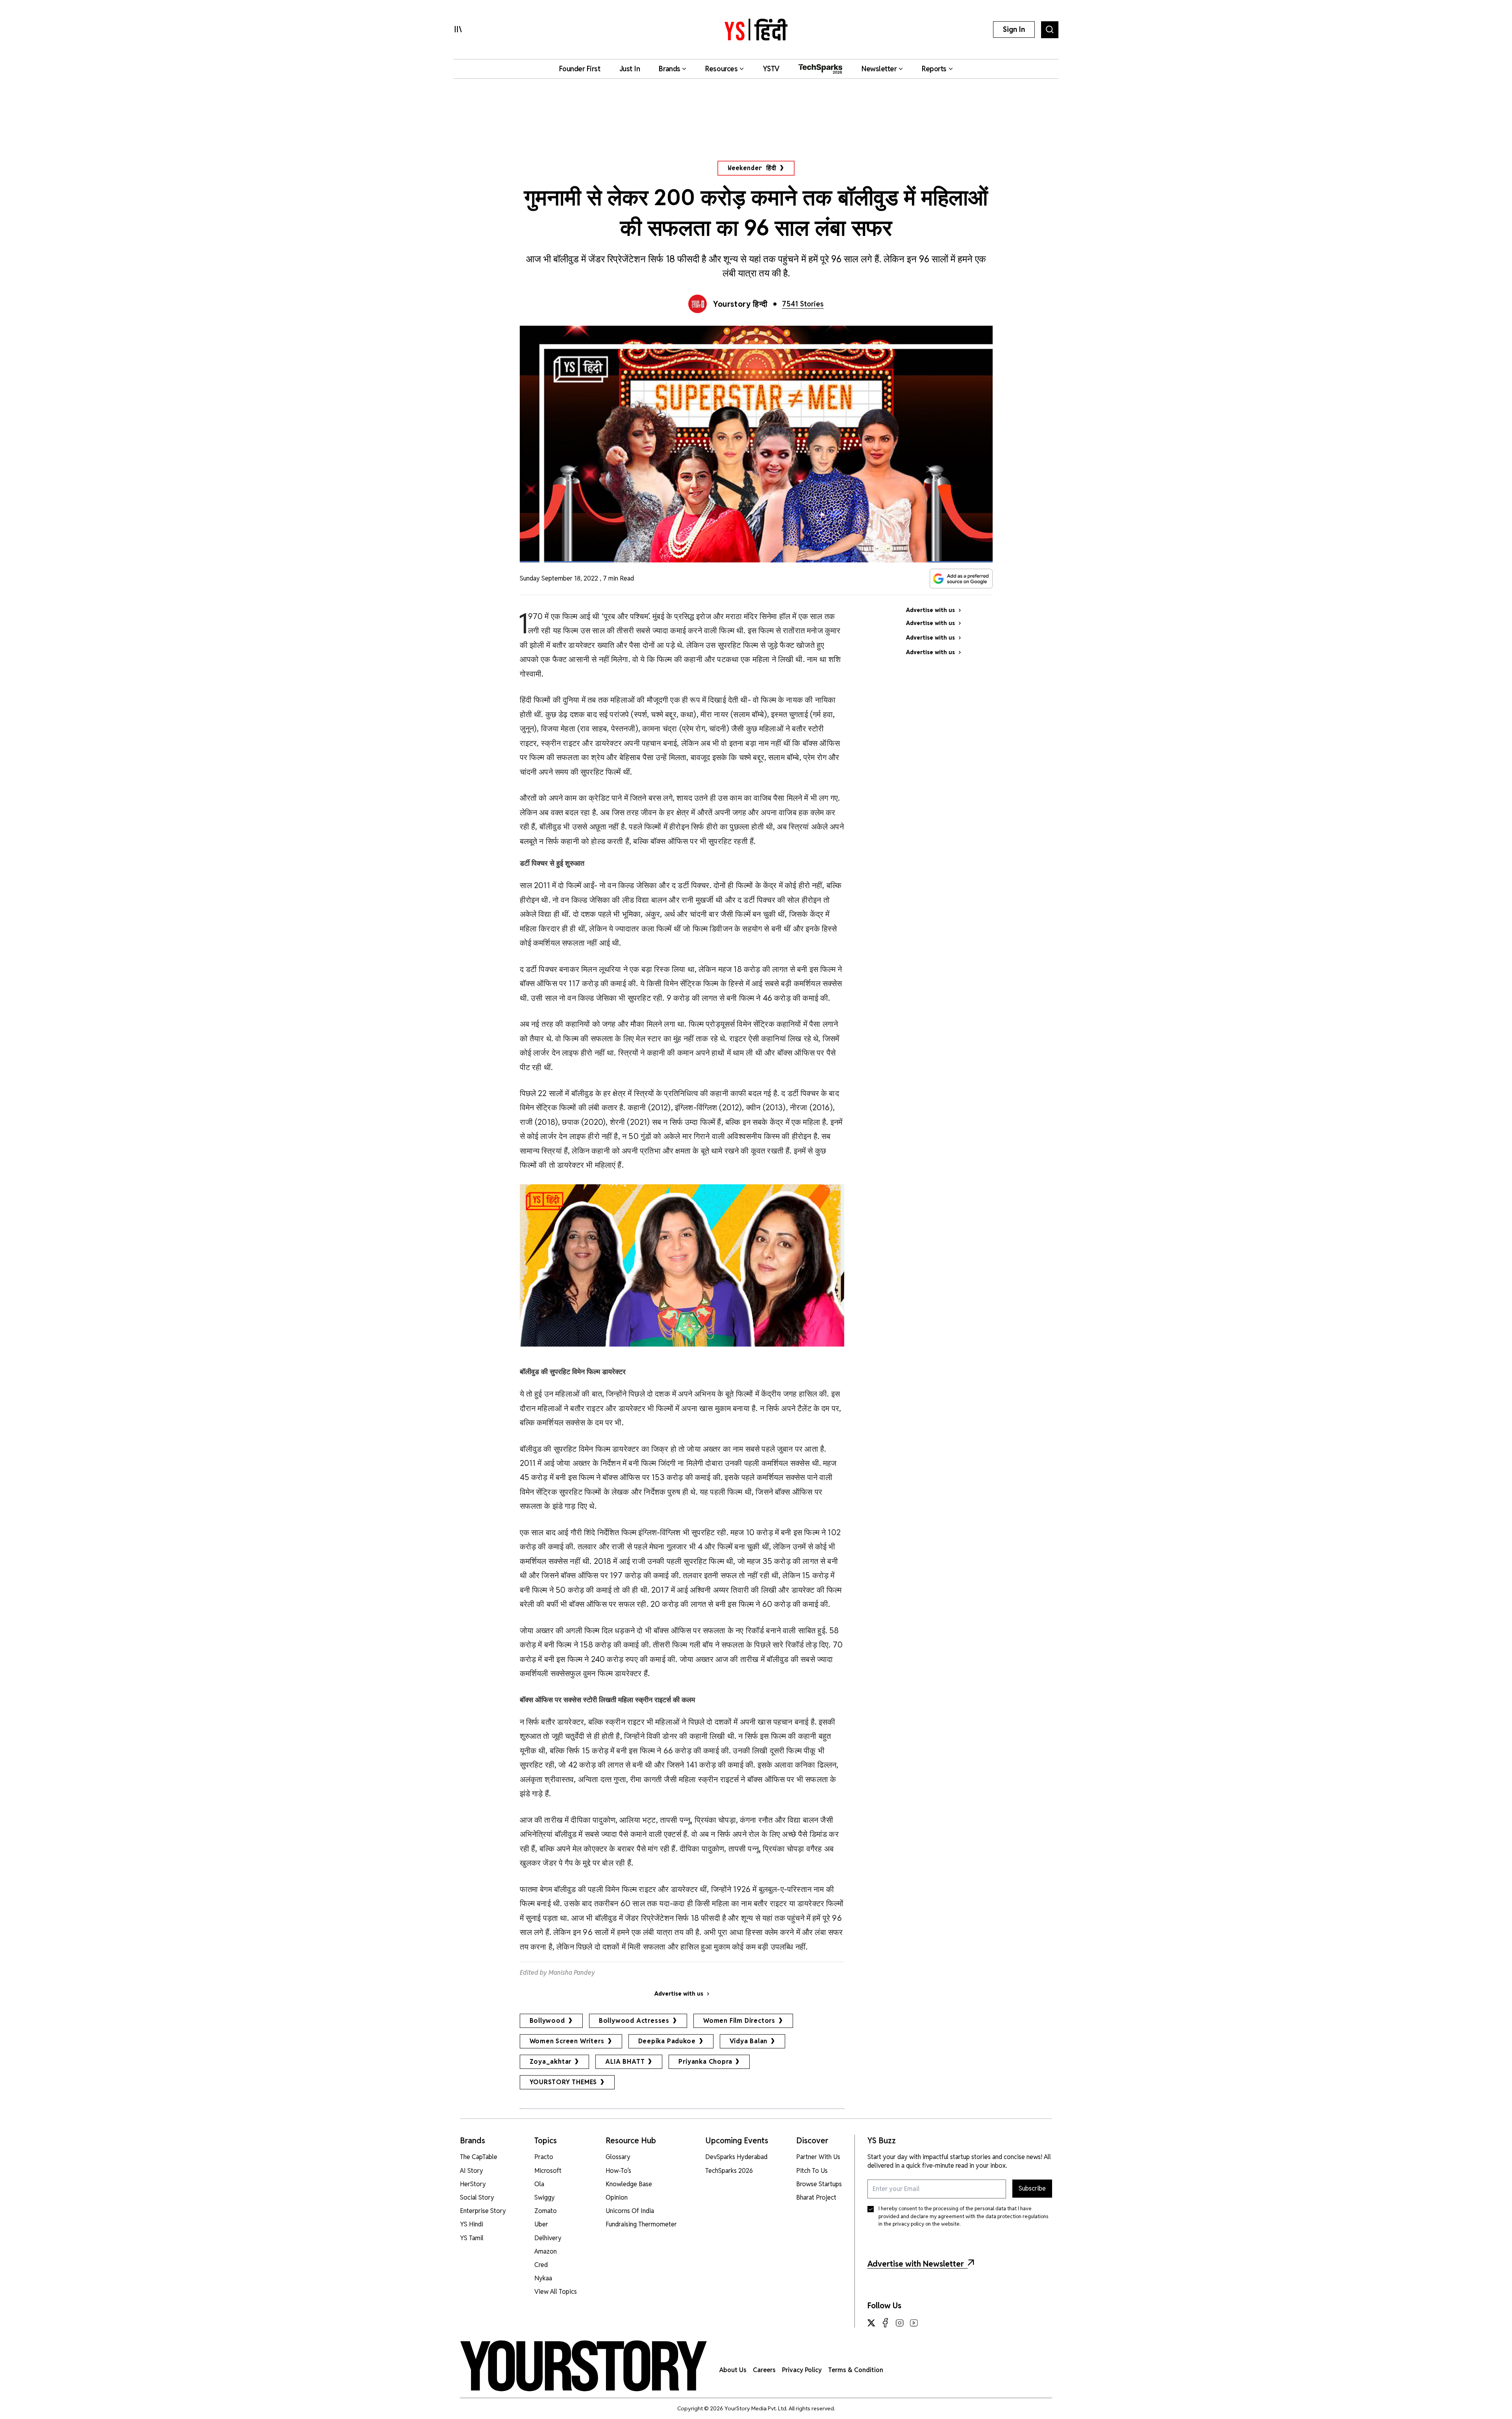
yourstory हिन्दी (740, 304)
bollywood (547, 2021)
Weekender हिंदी (752, 168)
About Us (733, 2370)
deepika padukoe (667, 2041)
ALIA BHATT (625, 2062)
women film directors (739, 2021)
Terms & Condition (856, 2370)
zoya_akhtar (551, 2062)
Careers (764, 2370)
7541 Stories (803, 304)
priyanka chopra (705, 2062)
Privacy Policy (802, 2370)
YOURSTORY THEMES (563, 2082)
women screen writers (567, 2041)
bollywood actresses (634, 2021)
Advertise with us (679, 1994)
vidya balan (749, 2041)
